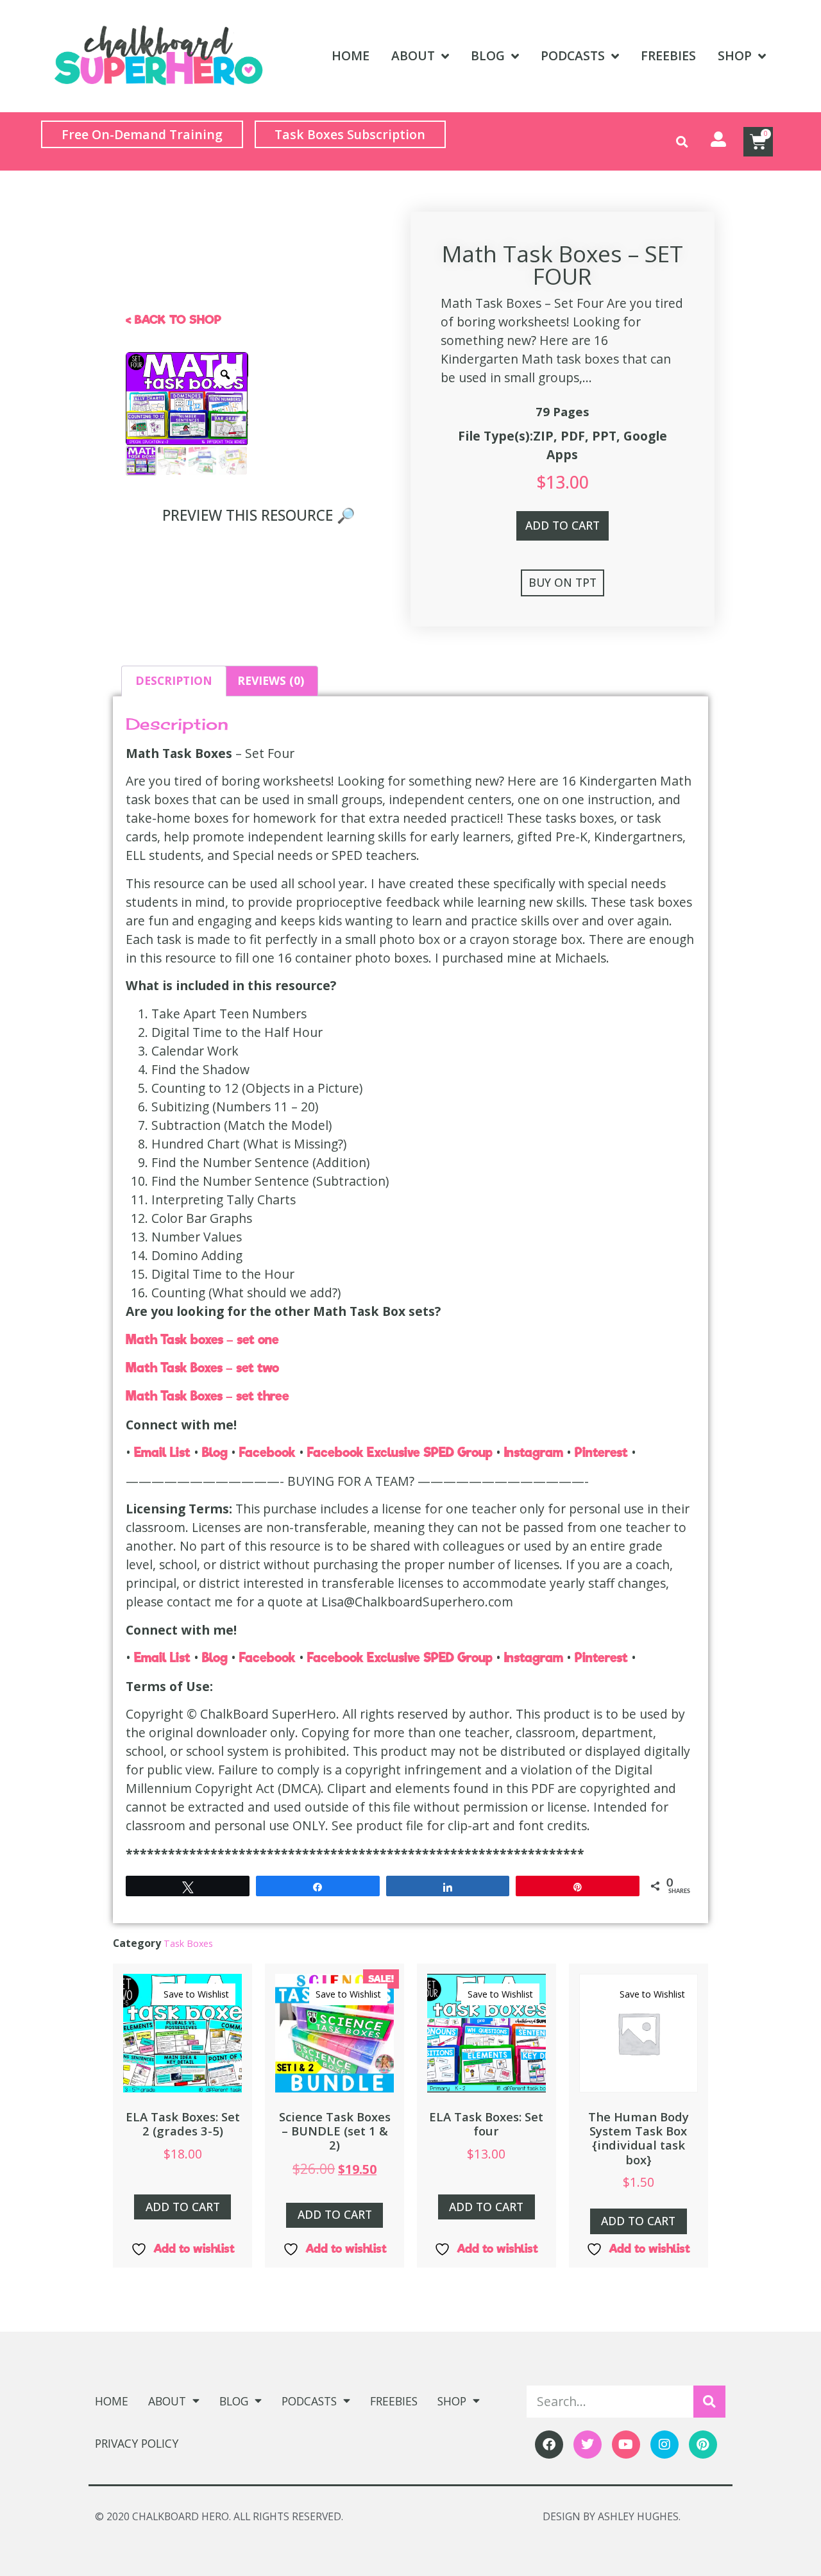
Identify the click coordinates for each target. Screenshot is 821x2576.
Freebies (668, 55)
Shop (735, 55)
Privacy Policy (137, 2443)
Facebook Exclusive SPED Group (402, 1452)
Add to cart (563, 525)
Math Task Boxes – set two (202, 1368)
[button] (681, 141)
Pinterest (603, 1452)
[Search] (709, 2402)
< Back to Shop (174, 320)
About (413, 55)
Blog (488, 55)
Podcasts (573, 55)
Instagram (535, 1452)
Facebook (269, 1452)
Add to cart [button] (183, 2207)
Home (351, 55)
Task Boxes (188, 1943)
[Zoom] (225, 375)
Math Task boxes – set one (202, 1340)
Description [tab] (174, 680)
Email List (164, 1452)
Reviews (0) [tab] (271, 680)
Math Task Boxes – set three (207, 1396)
